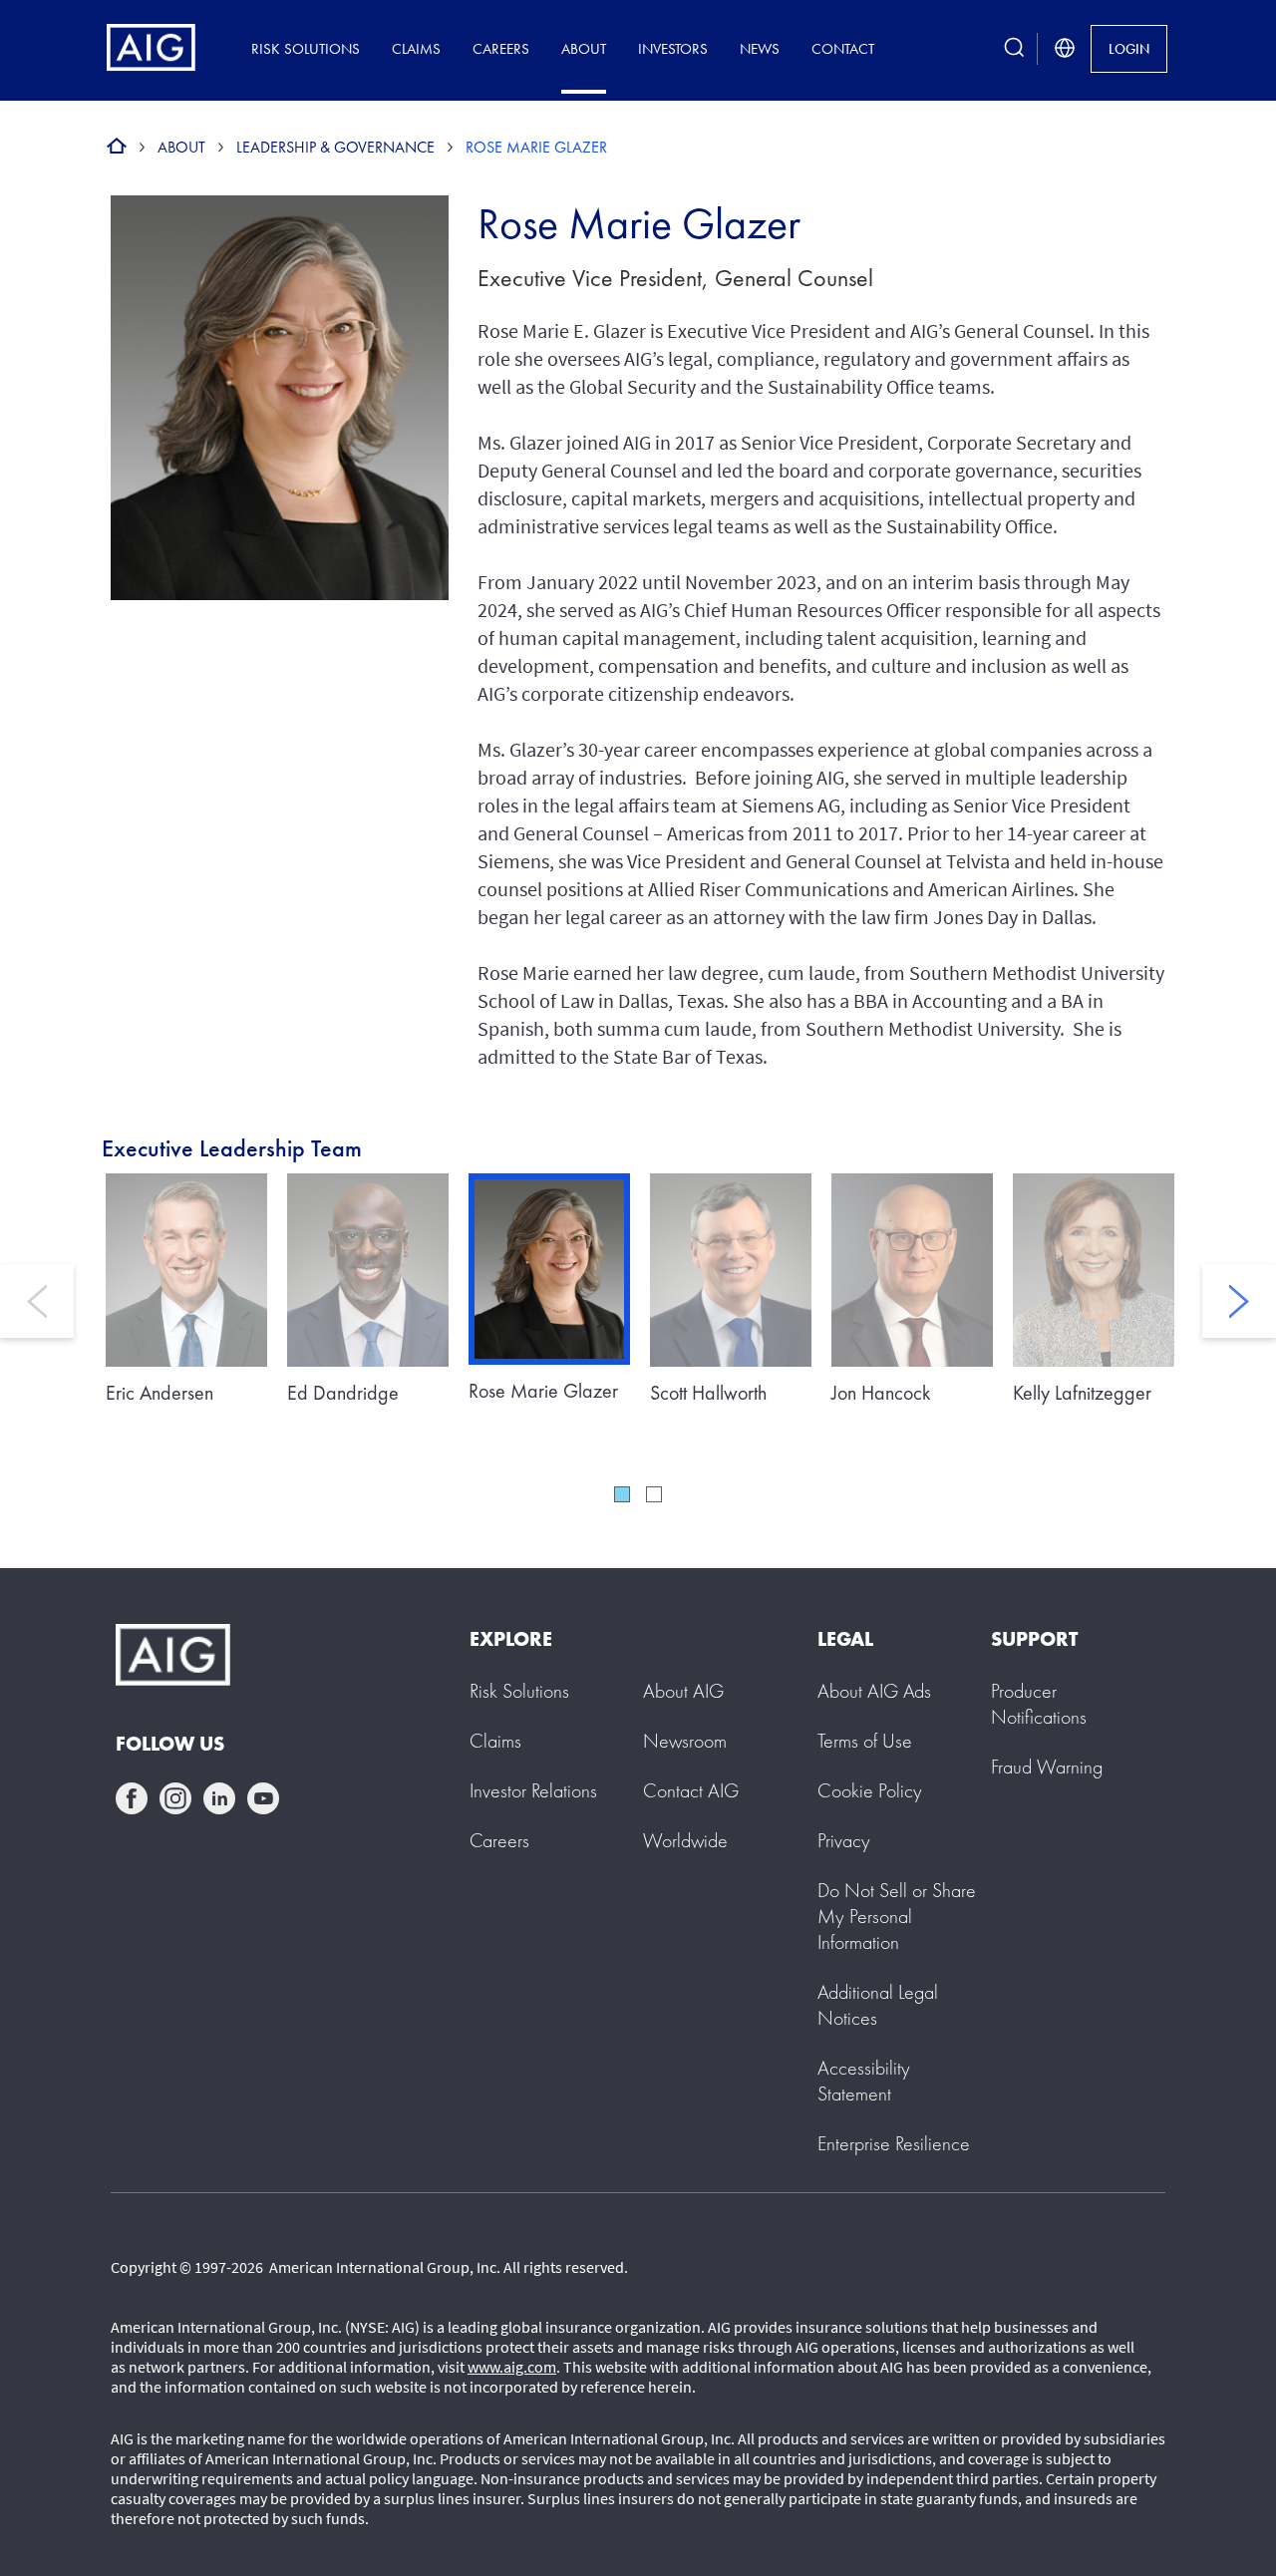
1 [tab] (622, 1494)
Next (1239, 1301)
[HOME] (117, 147)
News (760, 48)
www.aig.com (512, 2367)
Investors (673, 48)
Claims (416, 48)
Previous (37, 1301)
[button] (897, 1916)
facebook (132, 1798)
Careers (501, 48)
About (584, 48)
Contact (843, 48)
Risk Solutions (306, 48)
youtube (263, 1798)
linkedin (219, 1798)
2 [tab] (654, 1494)
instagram (175, 1798)
